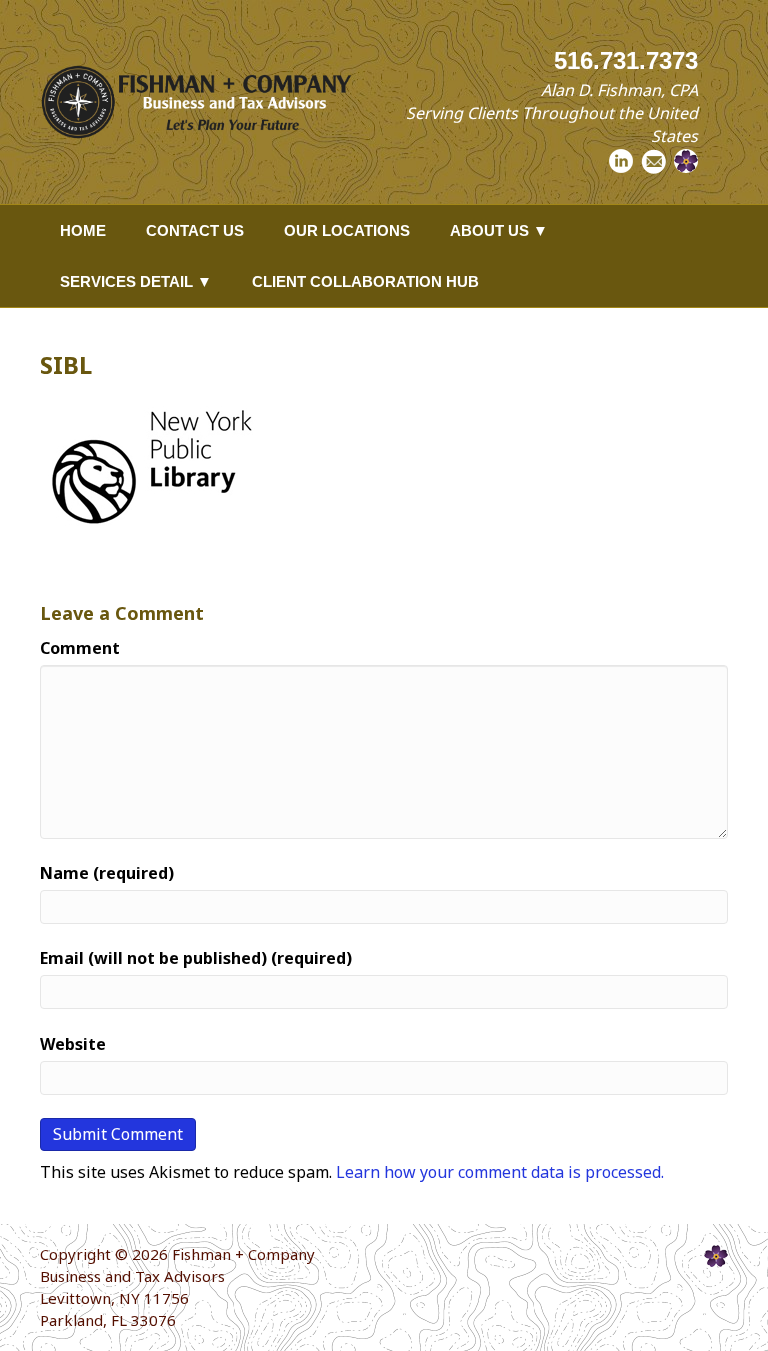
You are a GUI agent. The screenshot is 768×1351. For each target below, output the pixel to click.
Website (73, 1044)
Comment (80, 648)
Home (83, 230)
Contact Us (195, 230)
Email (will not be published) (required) (196, 958)
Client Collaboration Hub (365, 281)
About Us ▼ (499, 230)
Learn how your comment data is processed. (500, 1172)
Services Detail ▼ (136, 281)
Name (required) (107, 873)
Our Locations (347, 230)
